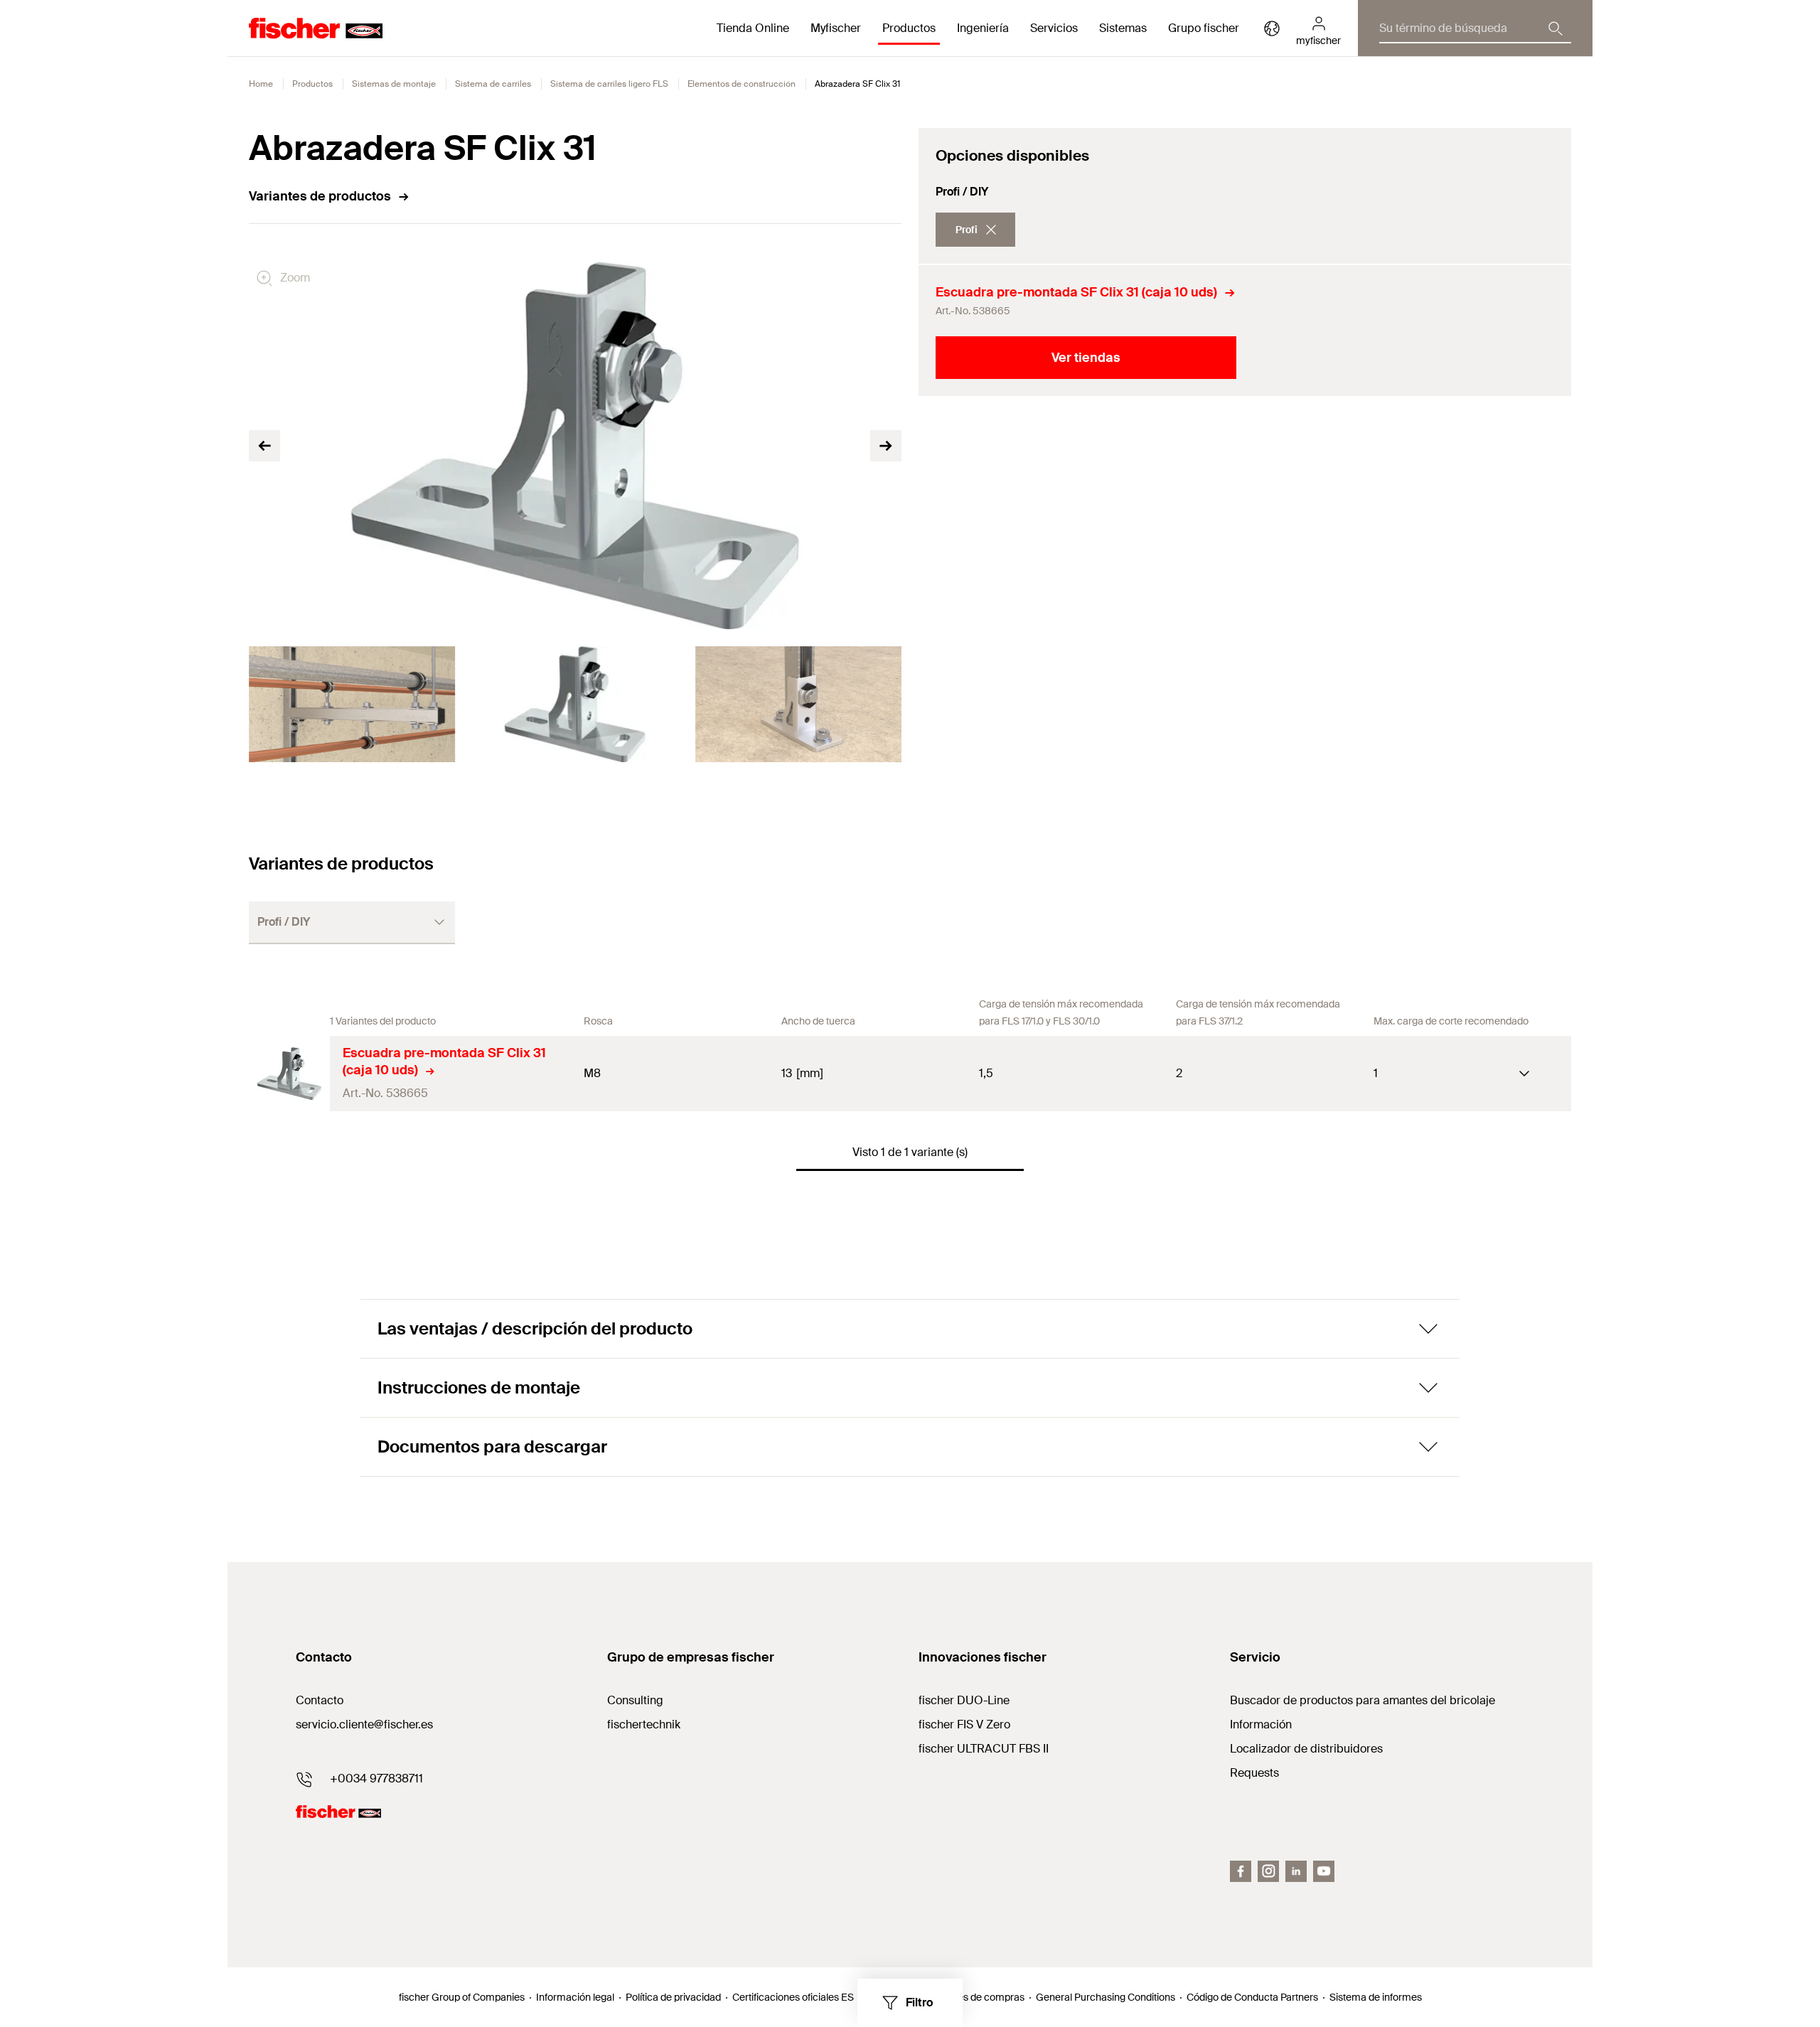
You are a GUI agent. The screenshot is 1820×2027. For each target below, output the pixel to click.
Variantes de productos (320, 196)
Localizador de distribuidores (1306, 1749)
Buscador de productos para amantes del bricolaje (1363, 1700)
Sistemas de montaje (394, 84)
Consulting (635, 1700)
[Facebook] (1241, 1871)
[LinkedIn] (1296, 1871)
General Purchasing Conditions (1106, 1997)
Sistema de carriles (493, 84)
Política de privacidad (673, 1997)
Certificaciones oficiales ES (793, 1997)
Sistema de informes (1376, 1997)
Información (1261, 1724)
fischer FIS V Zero (964, 1724)
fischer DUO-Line (964, 1700)
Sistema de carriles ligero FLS (609, 84)
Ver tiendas (1086, 358)
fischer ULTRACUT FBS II (984, 1749)
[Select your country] (1272, 28)
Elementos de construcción (742, 84)
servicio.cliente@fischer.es (364, 1724)
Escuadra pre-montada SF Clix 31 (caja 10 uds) (1076, 292)
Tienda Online (753, 28)
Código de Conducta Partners (1252, 1997)
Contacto (320, 1700)
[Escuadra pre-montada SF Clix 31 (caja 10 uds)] (289, 1074)
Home (261, 84)
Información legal (575, 1997)
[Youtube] (1324, 1871)
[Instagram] (1268, 1871)
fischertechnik (644, 1724)
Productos (312, 84)
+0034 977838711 (376, 1779)
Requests (1254, 1773)
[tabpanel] (352, 704)
